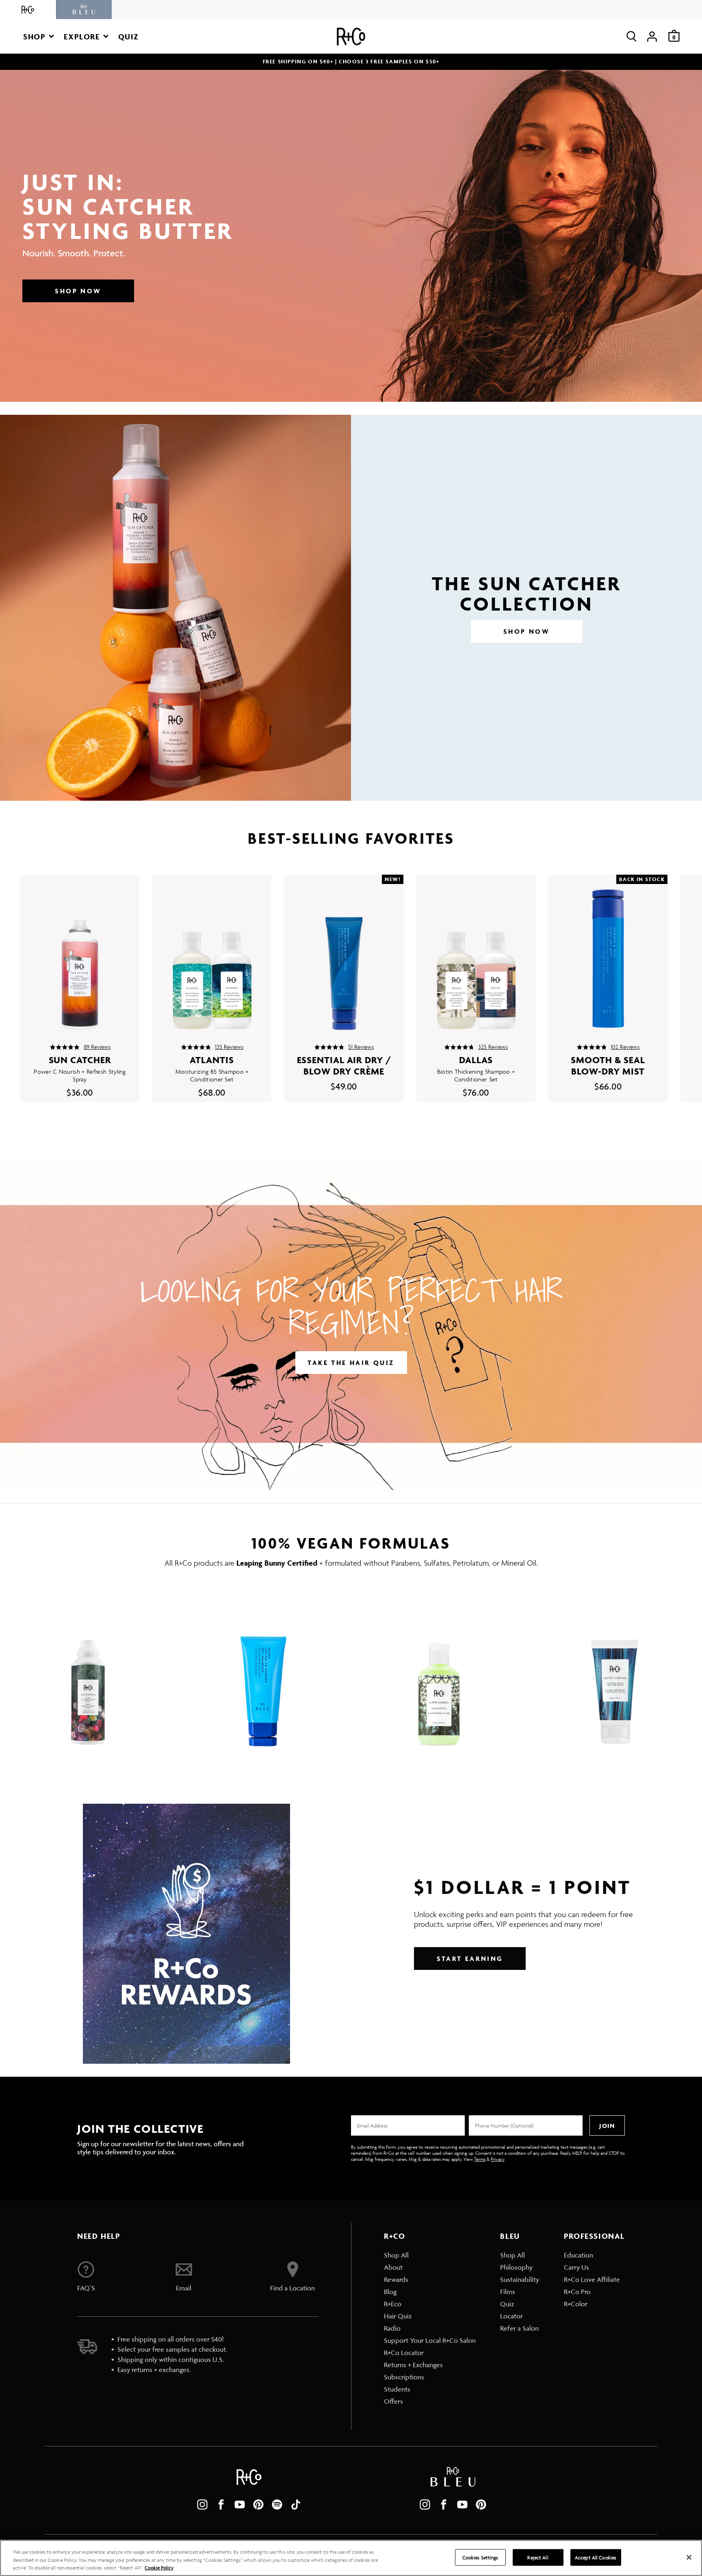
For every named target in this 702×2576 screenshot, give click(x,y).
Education (578, 2255)
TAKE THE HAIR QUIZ (351, 1363)
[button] (39, 36)
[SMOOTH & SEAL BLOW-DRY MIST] (608, 953)
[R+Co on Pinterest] (258, 2505)
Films (508, 2292)
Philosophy (516, 2267)
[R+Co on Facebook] (221, 2505)
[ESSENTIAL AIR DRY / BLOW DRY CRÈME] (344, 953)
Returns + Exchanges (413, 2365)
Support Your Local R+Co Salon (430, 2340)
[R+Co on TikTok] (296, 2505)
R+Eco (393, 2304)
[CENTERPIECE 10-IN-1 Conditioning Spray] (88, 1671)
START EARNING (470, 1959)
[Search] (632, 36)
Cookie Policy (159, 2568)
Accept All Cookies (596, 2557)
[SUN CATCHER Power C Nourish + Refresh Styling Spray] (80, 953)
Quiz (507, 2304)
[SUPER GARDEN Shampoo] (439, 1671)
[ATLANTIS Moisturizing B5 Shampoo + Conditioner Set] (212, 953)
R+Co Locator (404, 2353)
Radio (392, 2328)
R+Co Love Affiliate (592, 2279)
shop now (526, 631)
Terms (480, 2159)
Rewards (396, 2279)
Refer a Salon (519, 2328)
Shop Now (78, 291)
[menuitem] (430, 2255)
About (393, 2267)
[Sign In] (652, 36)
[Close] (689, 2557)
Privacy (497, 2159)
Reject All (538, 2557)
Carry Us (576, 2267)
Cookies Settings (480, 2557)
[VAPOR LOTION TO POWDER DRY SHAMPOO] (263, 1671)
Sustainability (520, 2279)
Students (397, 2389)
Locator (511, 2316)
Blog (390, 2292)
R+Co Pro (577, 2292)
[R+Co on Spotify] (277, 2505)
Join (607, 2126)
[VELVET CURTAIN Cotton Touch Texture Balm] (614, 1671)
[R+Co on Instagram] (202, 2505)
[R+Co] (28, 10)
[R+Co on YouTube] (240, 2505)
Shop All (396, 2255)
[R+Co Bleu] (84, 10)
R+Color (576, 2304)
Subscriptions (404, 2377)
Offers (393, 2401)
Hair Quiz (398, 2316)
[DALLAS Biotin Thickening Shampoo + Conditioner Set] (476, 953)
